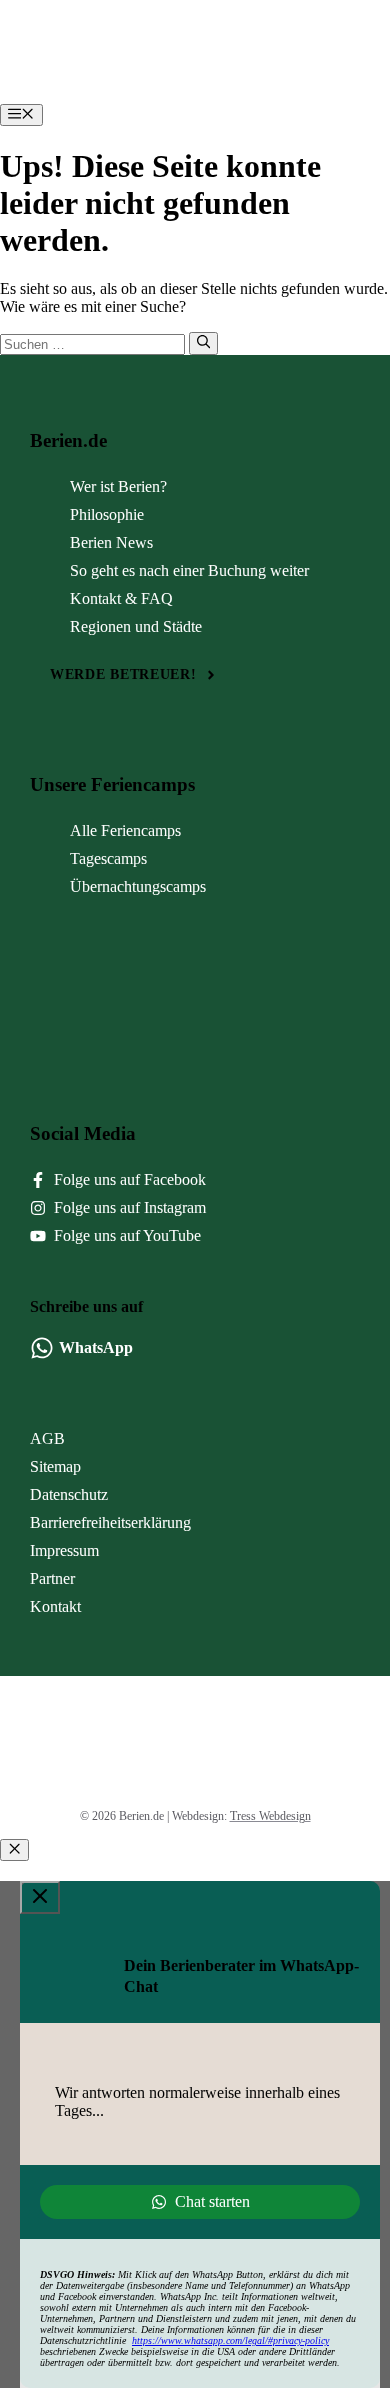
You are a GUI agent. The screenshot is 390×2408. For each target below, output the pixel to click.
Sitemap (55, 1466)
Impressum (64, 1550)
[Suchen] (203, 343)
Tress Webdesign (270, 1816)
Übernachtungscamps (138, 886)
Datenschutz (69, 1494)
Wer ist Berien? (118, 486)
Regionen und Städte (136, 626)
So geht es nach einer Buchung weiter (189, 570)
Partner (52, 1578)
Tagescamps (108, 858)
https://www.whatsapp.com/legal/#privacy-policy (230, 2340)
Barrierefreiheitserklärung (110, 1522)
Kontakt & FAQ (121, 598)
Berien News (111, 542)
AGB (47, 1438)
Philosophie (107, 514)
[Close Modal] (40, 1897)
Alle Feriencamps (125, 830)
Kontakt (55, 1606)
